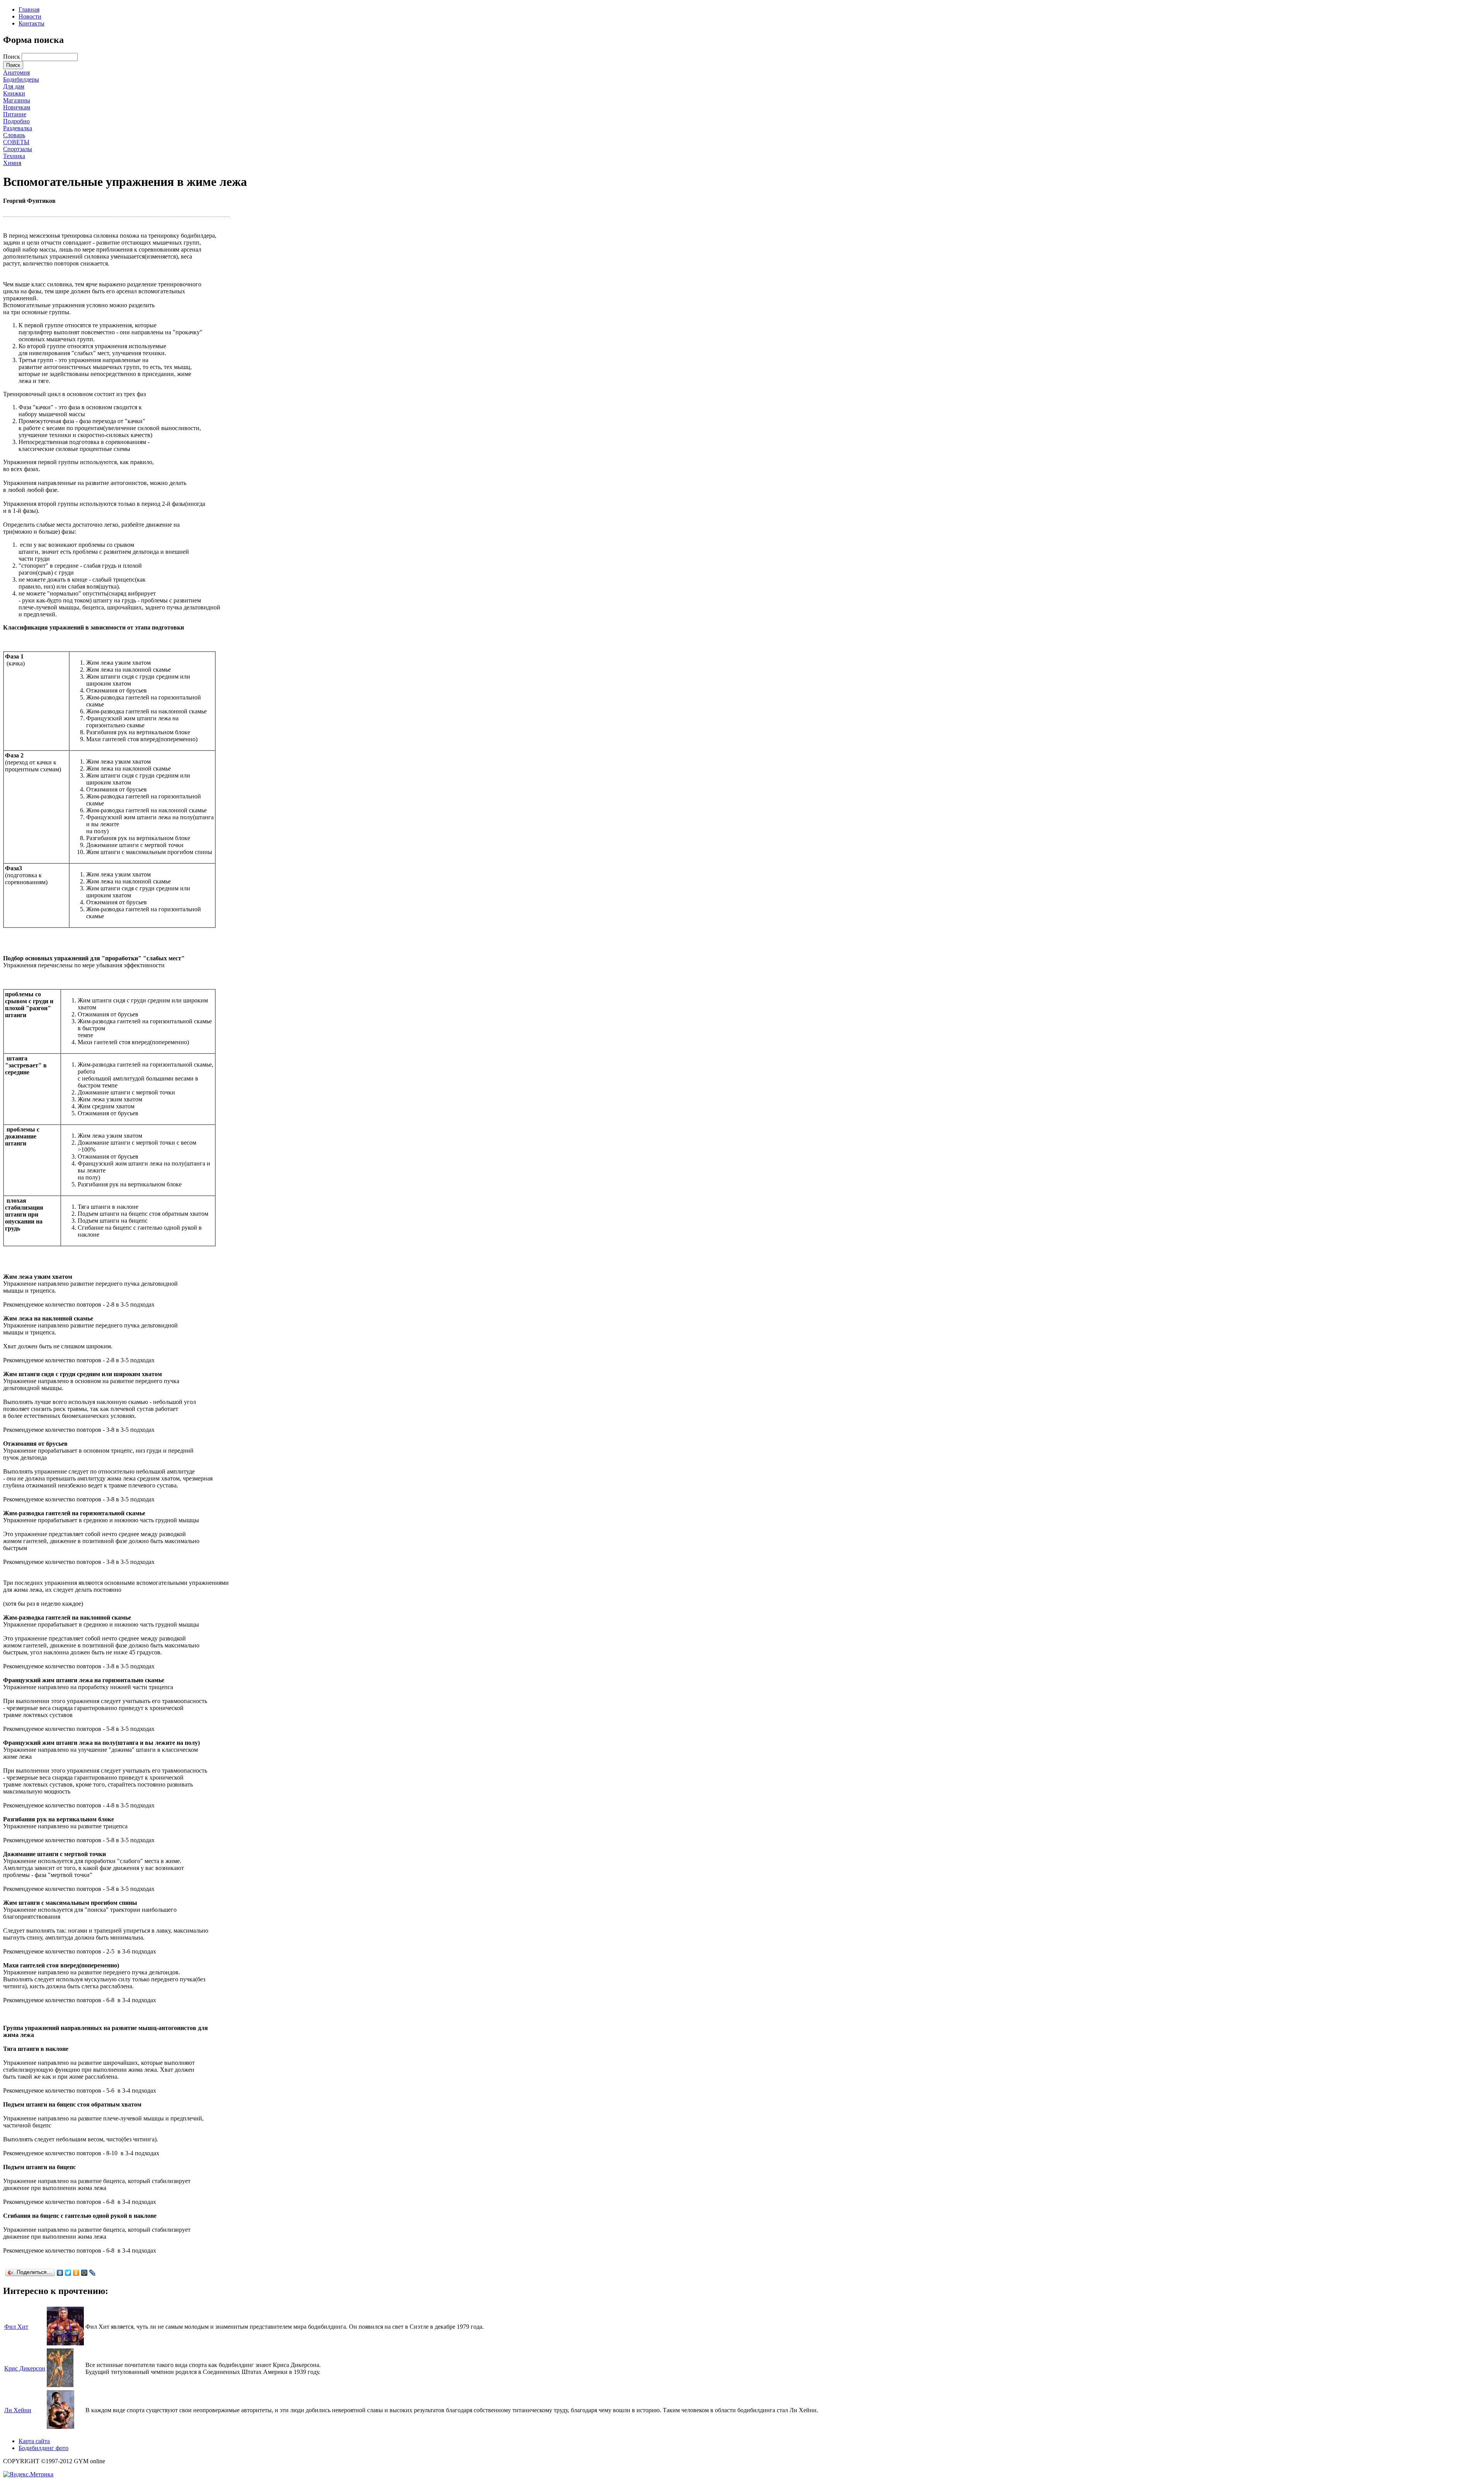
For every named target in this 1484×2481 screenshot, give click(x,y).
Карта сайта (34, 2441)
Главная (29, 9)
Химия (12, 163)
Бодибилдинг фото (43, 2448)
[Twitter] (68, 2273)
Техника (14, 156)
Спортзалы (18, 149)
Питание (15, 114)
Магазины (17, 100)
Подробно (16, 121)
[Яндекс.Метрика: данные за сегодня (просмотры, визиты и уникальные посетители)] (28, 2474)
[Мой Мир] (84, 2273)
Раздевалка (18, 128)
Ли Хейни (18, 2410)
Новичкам (17, 107)
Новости (30, 16)
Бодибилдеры (21, 79)
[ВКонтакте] (60, 2273)
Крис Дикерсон (25, 2368)
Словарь (14, 135)
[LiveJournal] (93, 2273)
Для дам (14, 86)
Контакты (31, 23)
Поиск (12, 57)
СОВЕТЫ (16, 142)
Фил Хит (16, 2327)
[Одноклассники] (76, 2273)
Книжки (14, 93)
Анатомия (16, 72)
